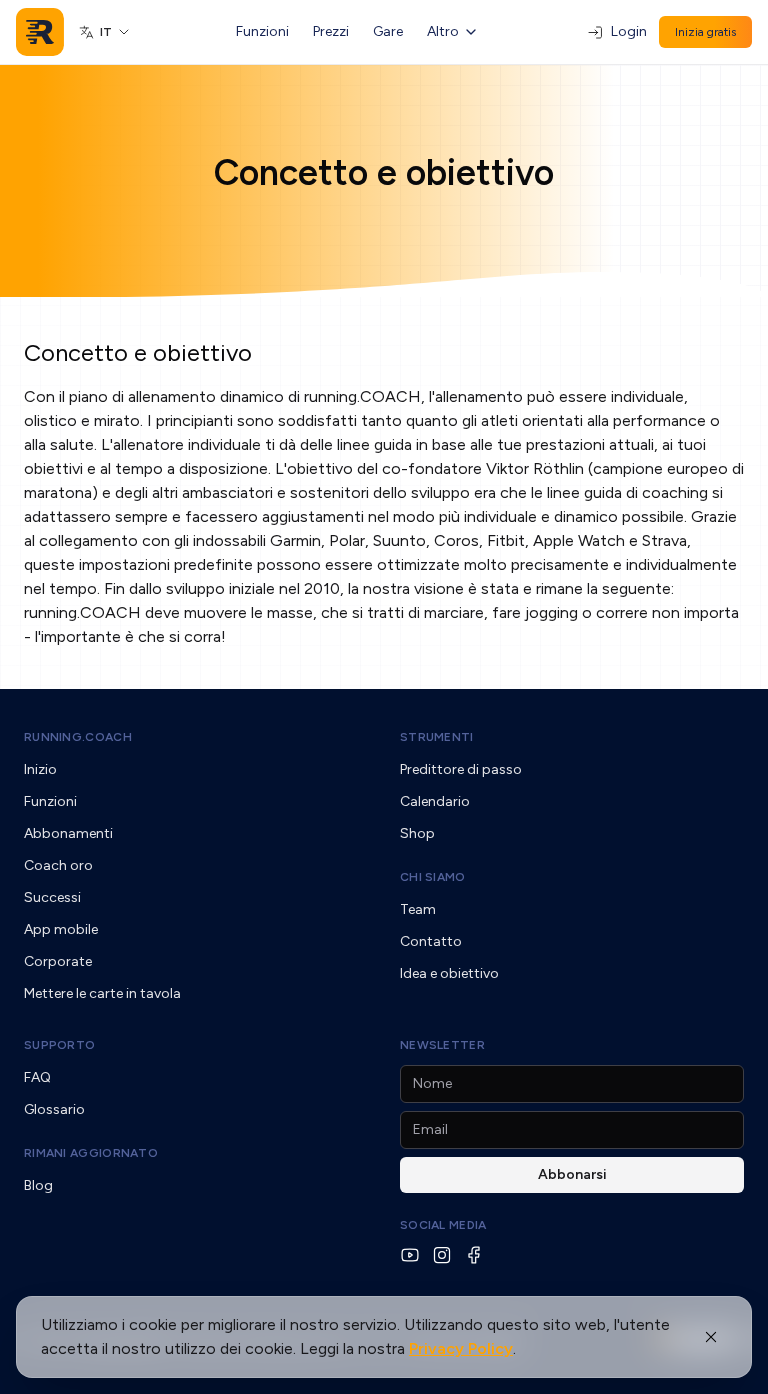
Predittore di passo (461, 769)
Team (418, 909)
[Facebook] (474, 1255)
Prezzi (331, 31)
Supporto (59, 1045)
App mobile (61, 929)
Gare (388, 31)
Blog (38, 1185)
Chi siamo (433, 877)
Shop (417, 833)
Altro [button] (443, 31)
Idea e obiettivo (449, 973)
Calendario (435, 801)
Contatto (431, 941)
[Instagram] (442, 1255)
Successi (52, 897)
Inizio (40, 769)
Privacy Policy (461, 1348)
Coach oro (58, 865)
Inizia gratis (705, 32)
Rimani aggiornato (91, 1153)
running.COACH (78, 737)
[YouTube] (410, 1255)
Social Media (443, 1225)
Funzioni (262, 31)
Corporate (58, 961)
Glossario (54, 1109)
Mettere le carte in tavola (102, 993)
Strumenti (437, 737)
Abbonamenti (68, 833)
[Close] (711, 1337)
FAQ (37, 1077)
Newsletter (442, 1045)
